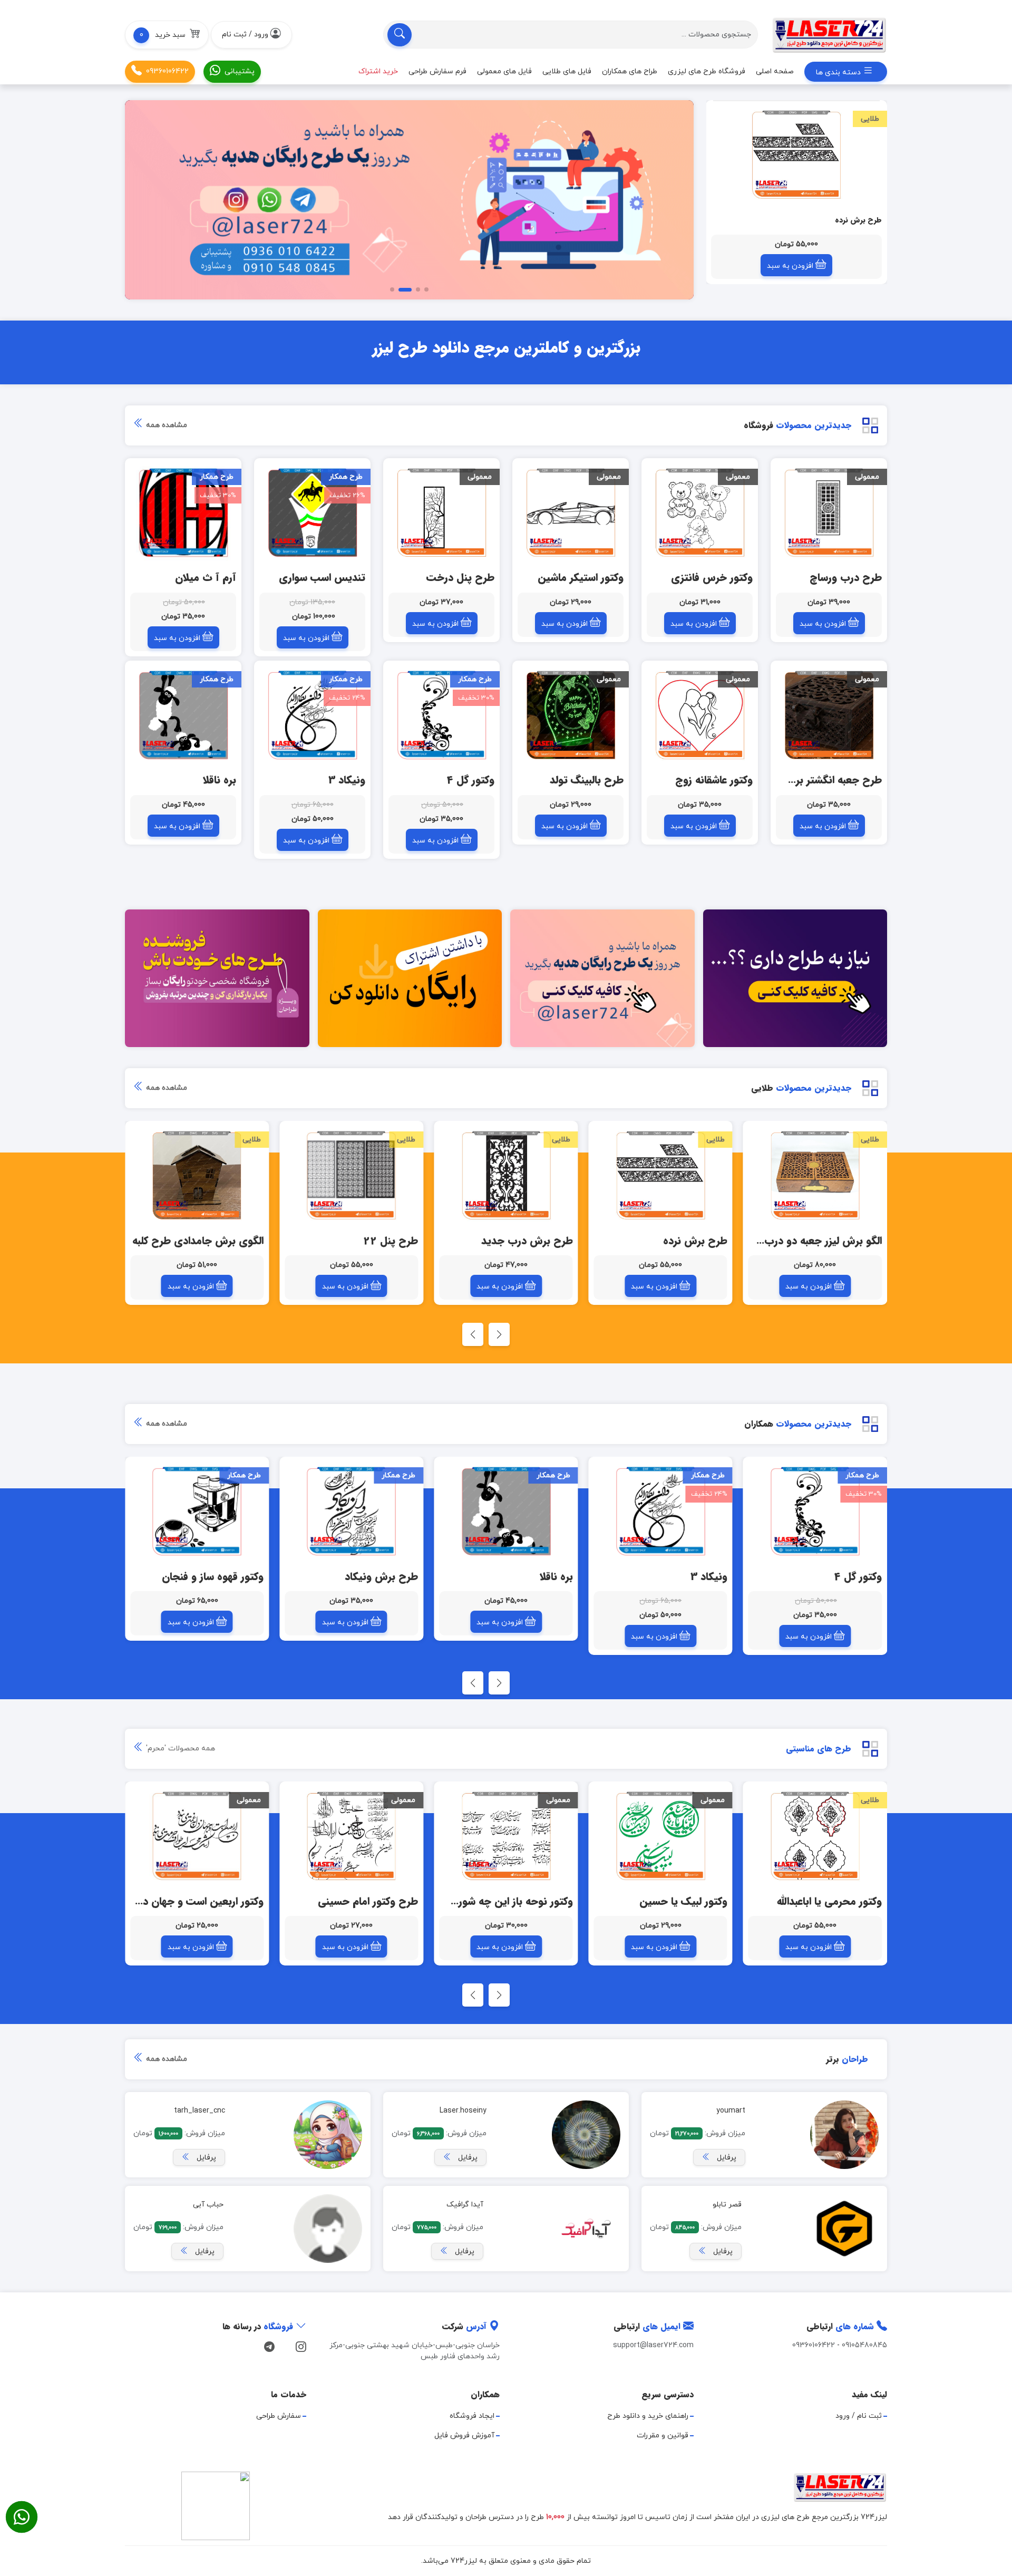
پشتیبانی (240, 71)
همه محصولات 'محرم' (179, 1749)
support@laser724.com (653, 2345)
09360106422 (167, 71)
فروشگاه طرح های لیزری (707, 71)
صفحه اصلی (775, 71)
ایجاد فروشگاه (472, 2416)
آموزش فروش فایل (464, 2435)
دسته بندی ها (839, 72)
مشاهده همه (166, 425)
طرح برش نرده (858, 220)
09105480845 (864, 2345)
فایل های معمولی (504, 71)
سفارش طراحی (279, 2416)
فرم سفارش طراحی (437, 71)
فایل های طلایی (567, 71)
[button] (167, 35)
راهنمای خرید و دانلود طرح (648, 2416)
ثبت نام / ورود (859, 2416)
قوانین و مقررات (663, 2435)
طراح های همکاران (630, 71)
